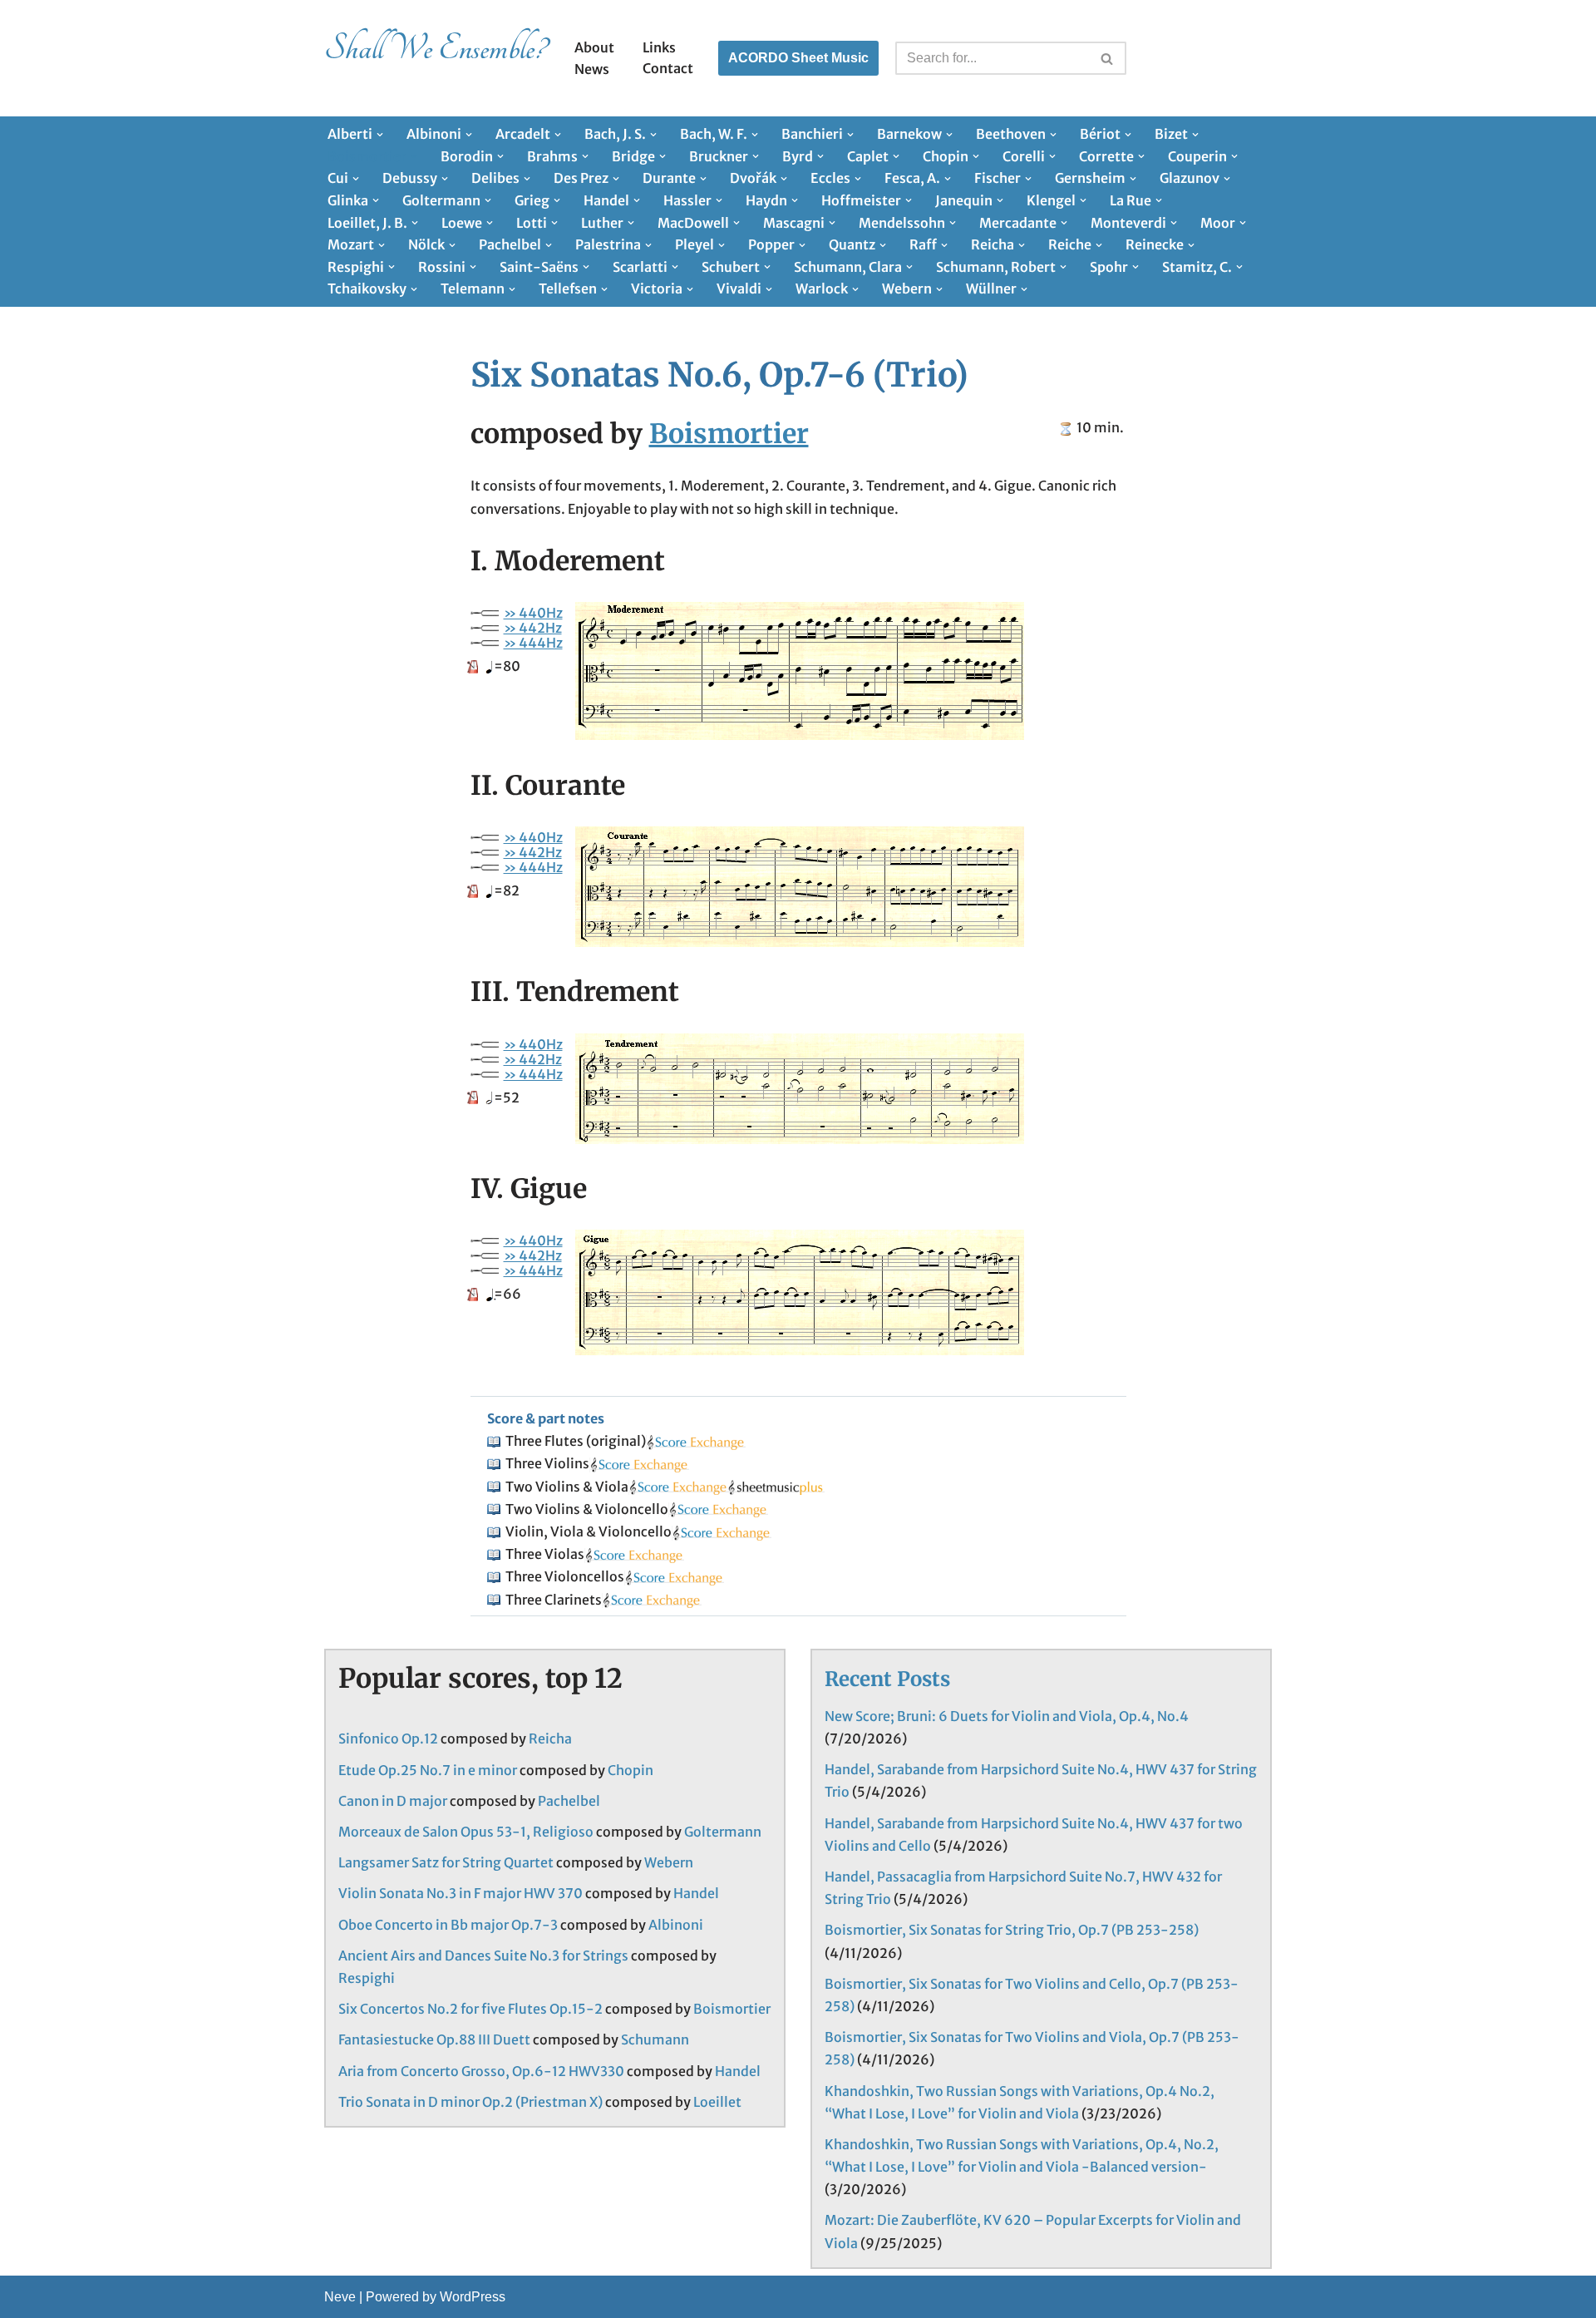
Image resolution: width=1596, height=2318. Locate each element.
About (594, 47)
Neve (340, 2297)
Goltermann (723, 1832)
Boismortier (729, 434)
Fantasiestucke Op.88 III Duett (434, 2039)
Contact (668, 68)
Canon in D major (393, 1801)
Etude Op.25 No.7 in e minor (428, 1770)
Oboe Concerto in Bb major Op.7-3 (448, 1925)
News (592, 69)
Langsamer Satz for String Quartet (446, 1862)
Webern (669, 1862)
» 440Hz (533, 613)
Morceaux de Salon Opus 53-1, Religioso (466, 1832)
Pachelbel (569, 1801)
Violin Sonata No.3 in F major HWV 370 (461, 1893)
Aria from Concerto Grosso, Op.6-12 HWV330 (481, 2071)
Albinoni (676, 1925)
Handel (696, 1893)
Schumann (655, 2039)
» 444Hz (533, 643)
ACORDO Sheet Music (798, 58)
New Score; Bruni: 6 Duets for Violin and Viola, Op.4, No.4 (1007, 1716)
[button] (380, 135)
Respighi (367, 1978)
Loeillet (717, 2102)
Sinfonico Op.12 (388, 1738)
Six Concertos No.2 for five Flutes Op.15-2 (470, 2009)
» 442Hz (533, 628)
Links (659, 47)
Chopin (631, 1770)
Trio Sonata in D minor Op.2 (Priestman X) (470, 2102)
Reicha (550, 1738)
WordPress (473, 2297)
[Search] (1108, 58)
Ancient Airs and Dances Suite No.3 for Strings (483, 1956)
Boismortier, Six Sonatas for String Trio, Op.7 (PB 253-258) (1012, 1930)
